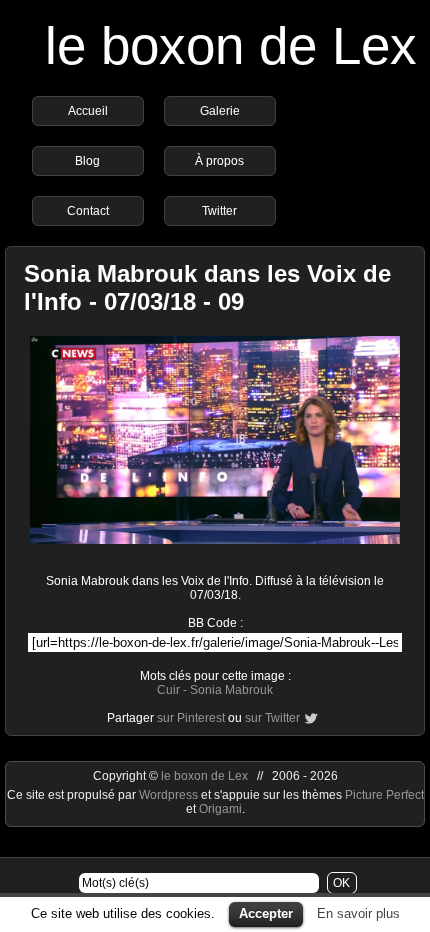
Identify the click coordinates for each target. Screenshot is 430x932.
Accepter (266, 913)
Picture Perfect (384, 795)
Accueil (88, 111)
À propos (219, 161)
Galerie (220, 111)
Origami (220, 809)
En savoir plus (358, 913)
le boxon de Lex (231, 45)
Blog (87, 161)
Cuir (168, 690)
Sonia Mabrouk (231, 690)
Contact (88, 211)
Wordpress (170, 795)
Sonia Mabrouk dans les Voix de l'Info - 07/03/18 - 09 (207, 287)
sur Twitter (272, 718)
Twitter (219, 211)
